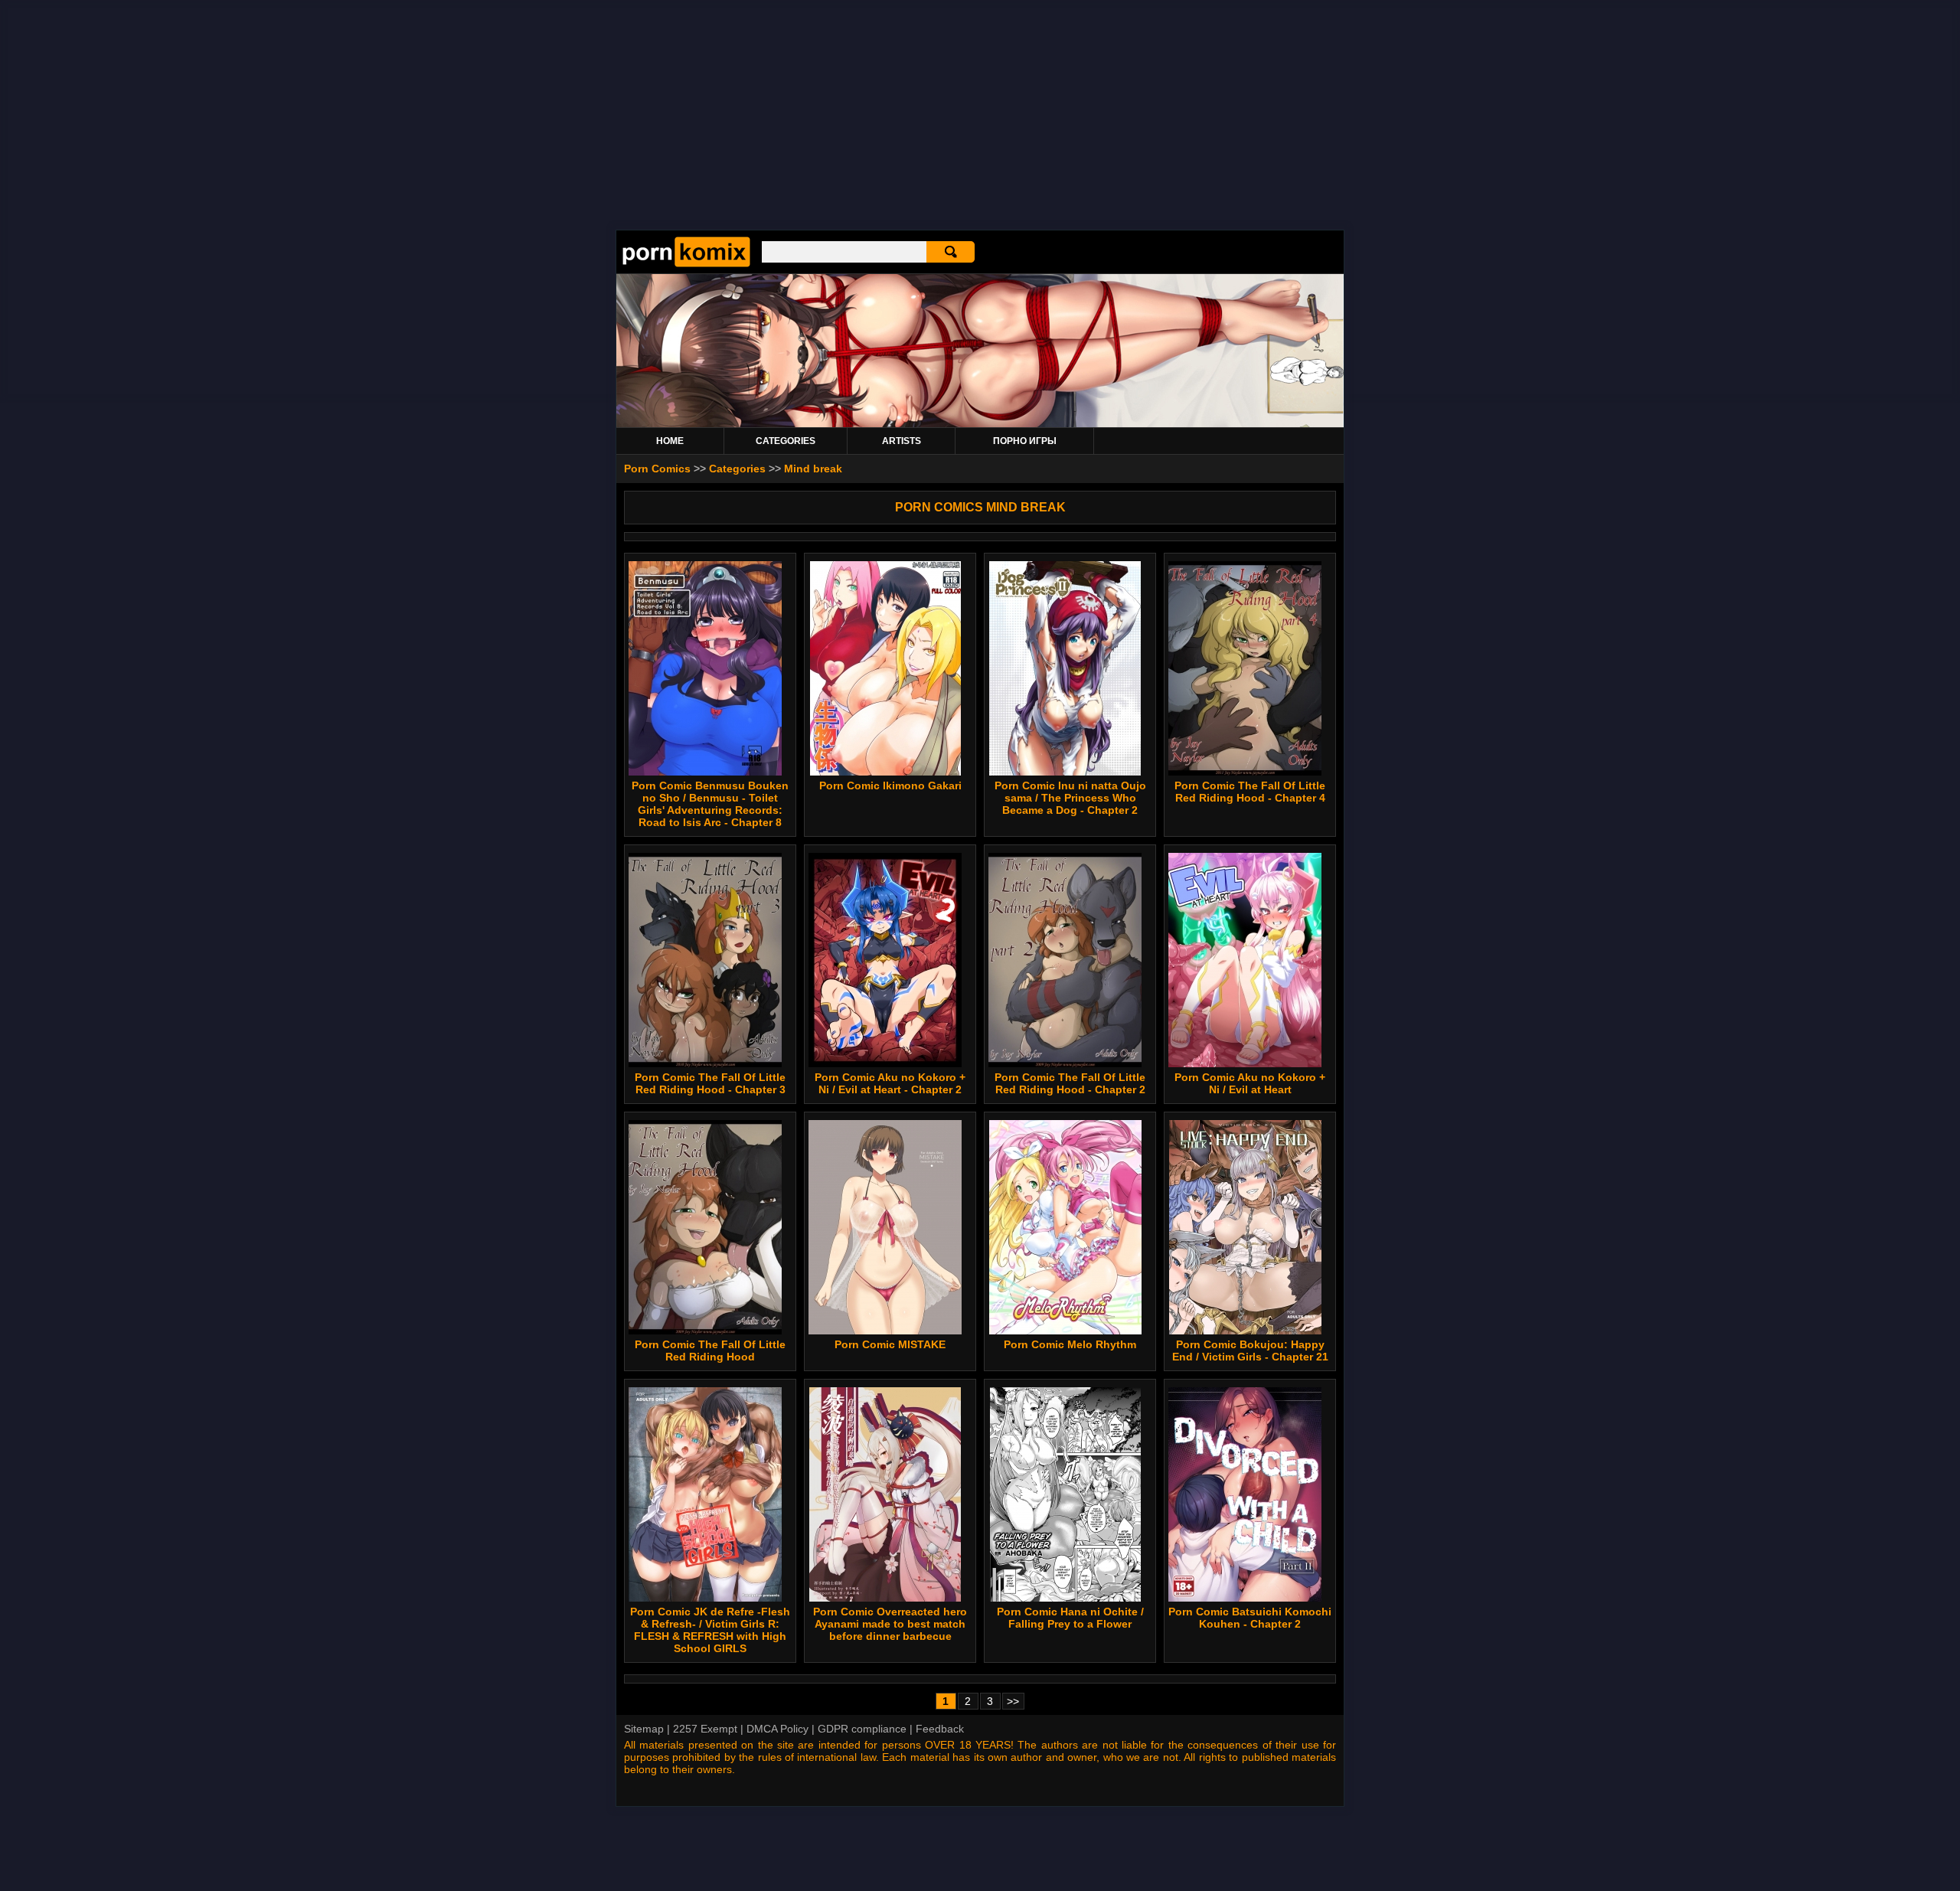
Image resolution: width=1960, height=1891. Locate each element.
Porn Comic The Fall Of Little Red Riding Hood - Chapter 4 (1250, 792)
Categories (737, 469)
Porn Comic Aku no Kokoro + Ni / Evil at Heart (1250, 1083)
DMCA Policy (777, 1729)
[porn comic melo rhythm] (1065, 1227)
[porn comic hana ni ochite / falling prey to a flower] (1065, 1494)
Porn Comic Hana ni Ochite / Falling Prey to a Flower (1070, 1618)
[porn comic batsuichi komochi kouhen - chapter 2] (1245, 1494)
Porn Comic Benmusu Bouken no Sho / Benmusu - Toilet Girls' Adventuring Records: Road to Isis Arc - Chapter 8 (710, 804)
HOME (670, 441)
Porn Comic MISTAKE (890, 1344)
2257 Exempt (705, 1729)
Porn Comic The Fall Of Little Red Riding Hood (710, 1350)
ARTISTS (902, 441)
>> (1013, 1701)
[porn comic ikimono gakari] (885, 668)
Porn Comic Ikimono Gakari (890, 785)
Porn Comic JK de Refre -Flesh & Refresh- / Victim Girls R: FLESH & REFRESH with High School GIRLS (710, 1630)
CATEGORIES (786, 441)
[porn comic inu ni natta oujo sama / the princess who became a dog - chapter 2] (1065, 668)
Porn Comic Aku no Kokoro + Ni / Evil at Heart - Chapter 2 (890, 1083)
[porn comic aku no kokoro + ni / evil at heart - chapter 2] (885, 960)
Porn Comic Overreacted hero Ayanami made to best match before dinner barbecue (890, 1624)
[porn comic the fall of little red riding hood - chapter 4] (1245, 668)
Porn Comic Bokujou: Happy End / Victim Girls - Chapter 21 (1250, 1350)
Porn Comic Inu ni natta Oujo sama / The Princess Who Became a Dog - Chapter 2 (1070, 798)
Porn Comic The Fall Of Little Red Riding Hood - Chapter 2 (1070, 1083)
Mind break (813, 469)
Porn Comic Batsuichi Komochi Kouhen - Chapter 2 (1250, 1618)
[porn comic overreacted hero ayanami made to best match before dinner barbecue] (885, 1494)
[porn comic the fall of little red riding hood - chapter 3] (705, 960)
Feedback (940, 1729)
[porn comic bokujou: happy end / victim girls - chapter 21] (1245, 1227)
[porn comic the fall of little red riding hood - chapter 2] (1065, 960)
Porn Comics (657, 469)
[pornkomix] (686, 263)
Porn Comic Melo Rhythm (1070, 1344)
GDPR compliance (862, 1729)
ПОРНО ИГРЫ (1025, 441)
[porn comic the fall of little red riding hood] (705, 1227)
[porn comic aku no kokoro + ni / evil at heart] (1245, 960)
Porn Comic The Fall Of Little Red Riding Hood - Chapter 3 (710, 1083)
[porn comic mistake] (885, 1227)
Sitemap (644, 1729)
